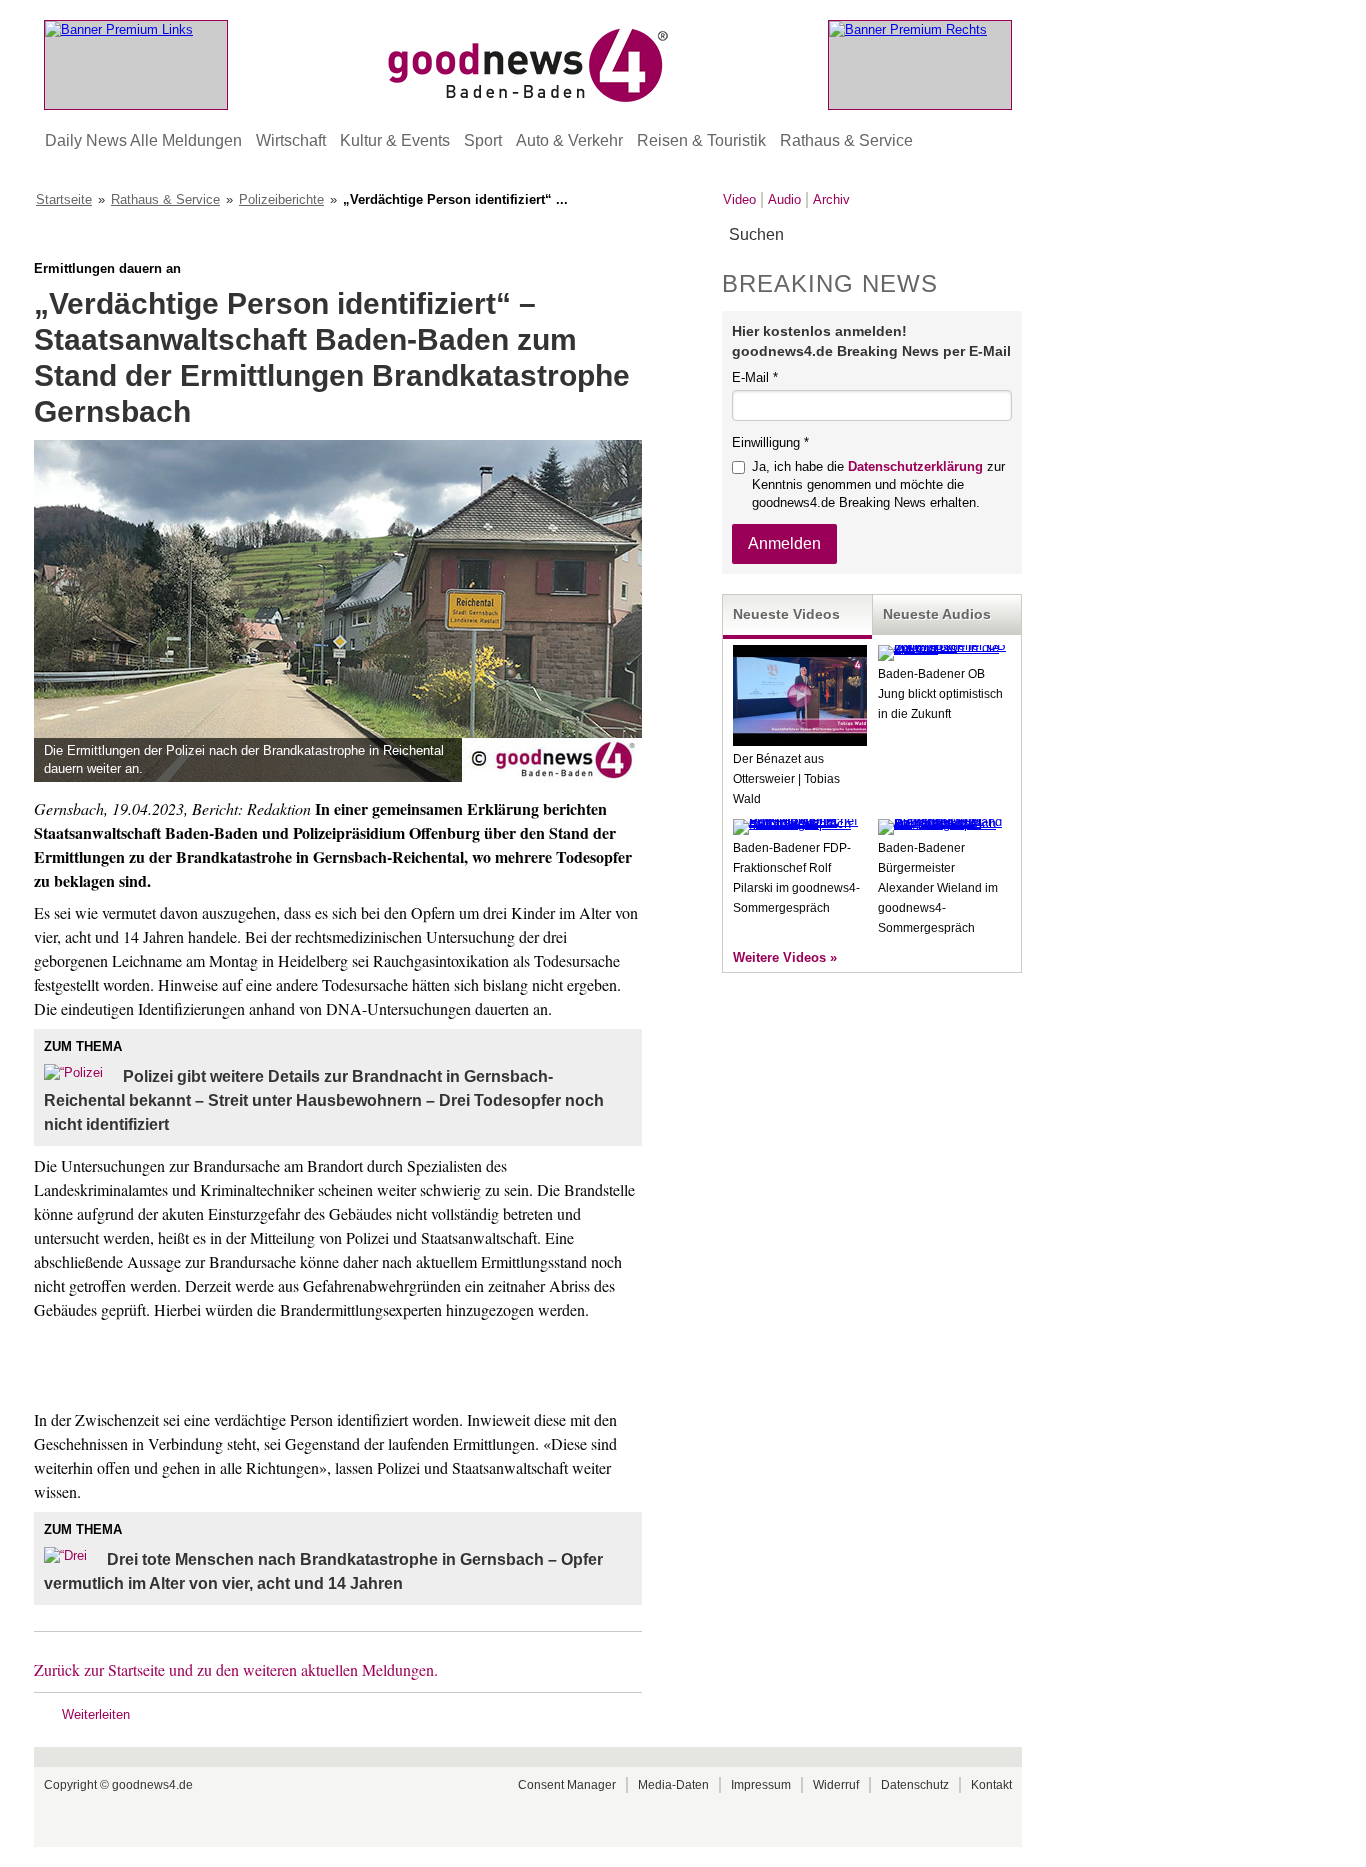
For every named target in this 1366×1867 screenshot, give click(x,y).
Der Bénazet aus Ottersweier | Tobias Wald (786, 779)
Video (739, 199)
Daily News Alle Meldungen (143, 140)
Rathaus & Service (846, 140)
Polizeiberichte (281, 199)
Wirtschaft (291, 140)
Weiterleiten (96, 1714)
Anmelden (784, 543)
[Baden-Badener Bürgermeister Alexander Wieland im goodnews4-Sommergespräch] (945, 823)
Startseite (64, 199)
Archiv (831, 199)
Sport (483, 140)
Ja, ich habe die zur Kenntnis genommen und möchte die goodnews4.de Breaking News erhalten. (878, 484)
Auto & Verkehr (569, 140)
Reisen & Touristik (701, 140)
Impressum (761, 1785)
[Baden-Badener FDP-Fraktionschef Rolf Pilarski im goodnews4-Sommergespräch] (800, 823)
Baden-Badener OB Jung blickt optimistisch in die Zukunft (940, 694)
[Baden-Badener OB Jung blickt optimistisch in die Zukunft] (945, 648)
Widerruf (836, 1785)
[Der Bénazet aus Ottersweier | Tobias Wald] (800, 741)
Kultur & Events (395, 140)
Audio (784, 199)
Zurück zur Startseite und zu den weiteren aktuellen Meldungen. (236, 1669)
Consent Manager (567, 1785)
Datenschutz (915, 1785)
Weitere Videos (779, 957)
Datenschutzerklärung (915, 466)
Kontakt (991, 1785)
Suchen (1005, 235)
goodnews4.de (152, 1785)
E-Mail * (755, 377)
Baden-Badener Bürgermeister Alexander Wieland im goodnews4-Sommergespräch (938, 888)
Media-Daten (673, 1785)
